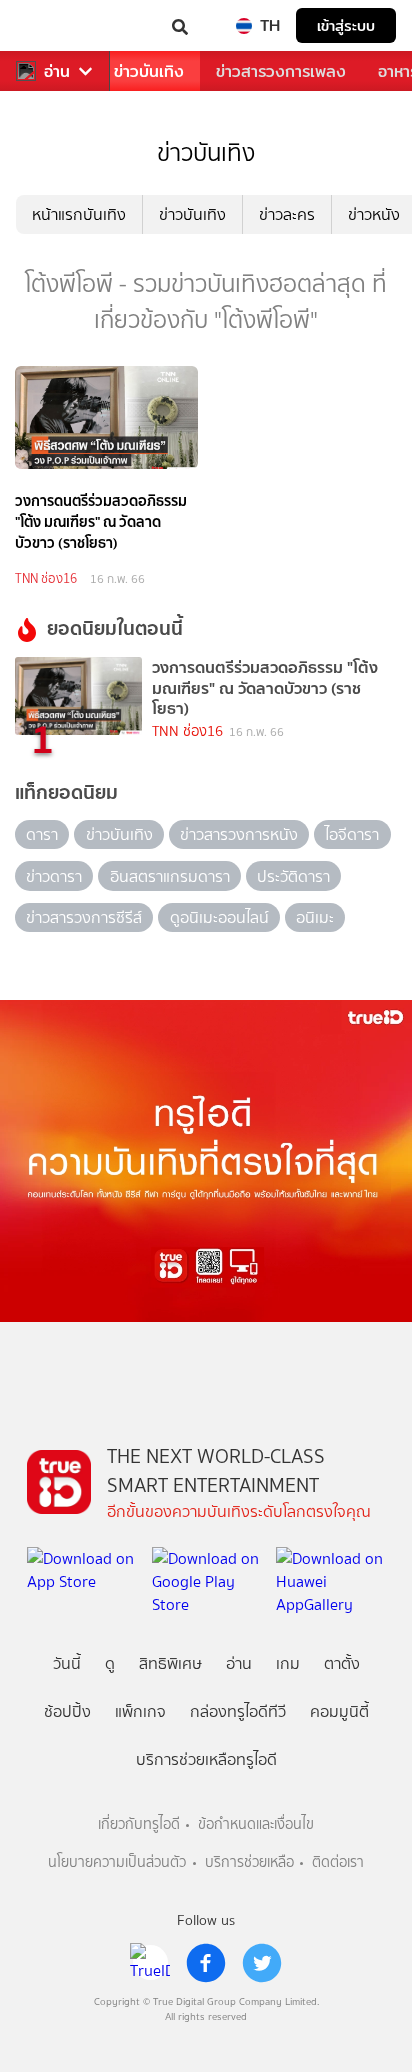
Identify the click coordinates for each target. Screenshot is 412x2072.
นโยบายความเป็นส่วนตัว (117, 1862)
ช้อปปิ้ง (67, 1711)
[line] (150, 1963)
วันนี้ (67, 1663)
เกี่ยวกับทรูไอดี (139, 1824)
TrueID (56, 25)
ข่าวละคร (287, 214)
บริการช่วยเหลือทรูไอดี (206, 1759)
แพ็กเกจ (140, 1711)
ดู (110, 1663)
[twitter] (262, 1963)
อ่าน (57, 71)
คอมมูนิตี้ (339, 1711)
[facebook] (206, 1963)
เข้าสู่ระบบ (346, 25)
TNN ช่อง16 (46, 578)
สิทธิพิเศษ (170, 1663)
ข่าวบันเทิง (149, 71)
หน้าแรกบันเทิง (79, 214)
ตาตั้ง (342, 1663)
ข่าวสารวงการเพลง (281, 71)
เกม (288, 1663)
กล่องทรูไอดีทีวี (238, 1711)
